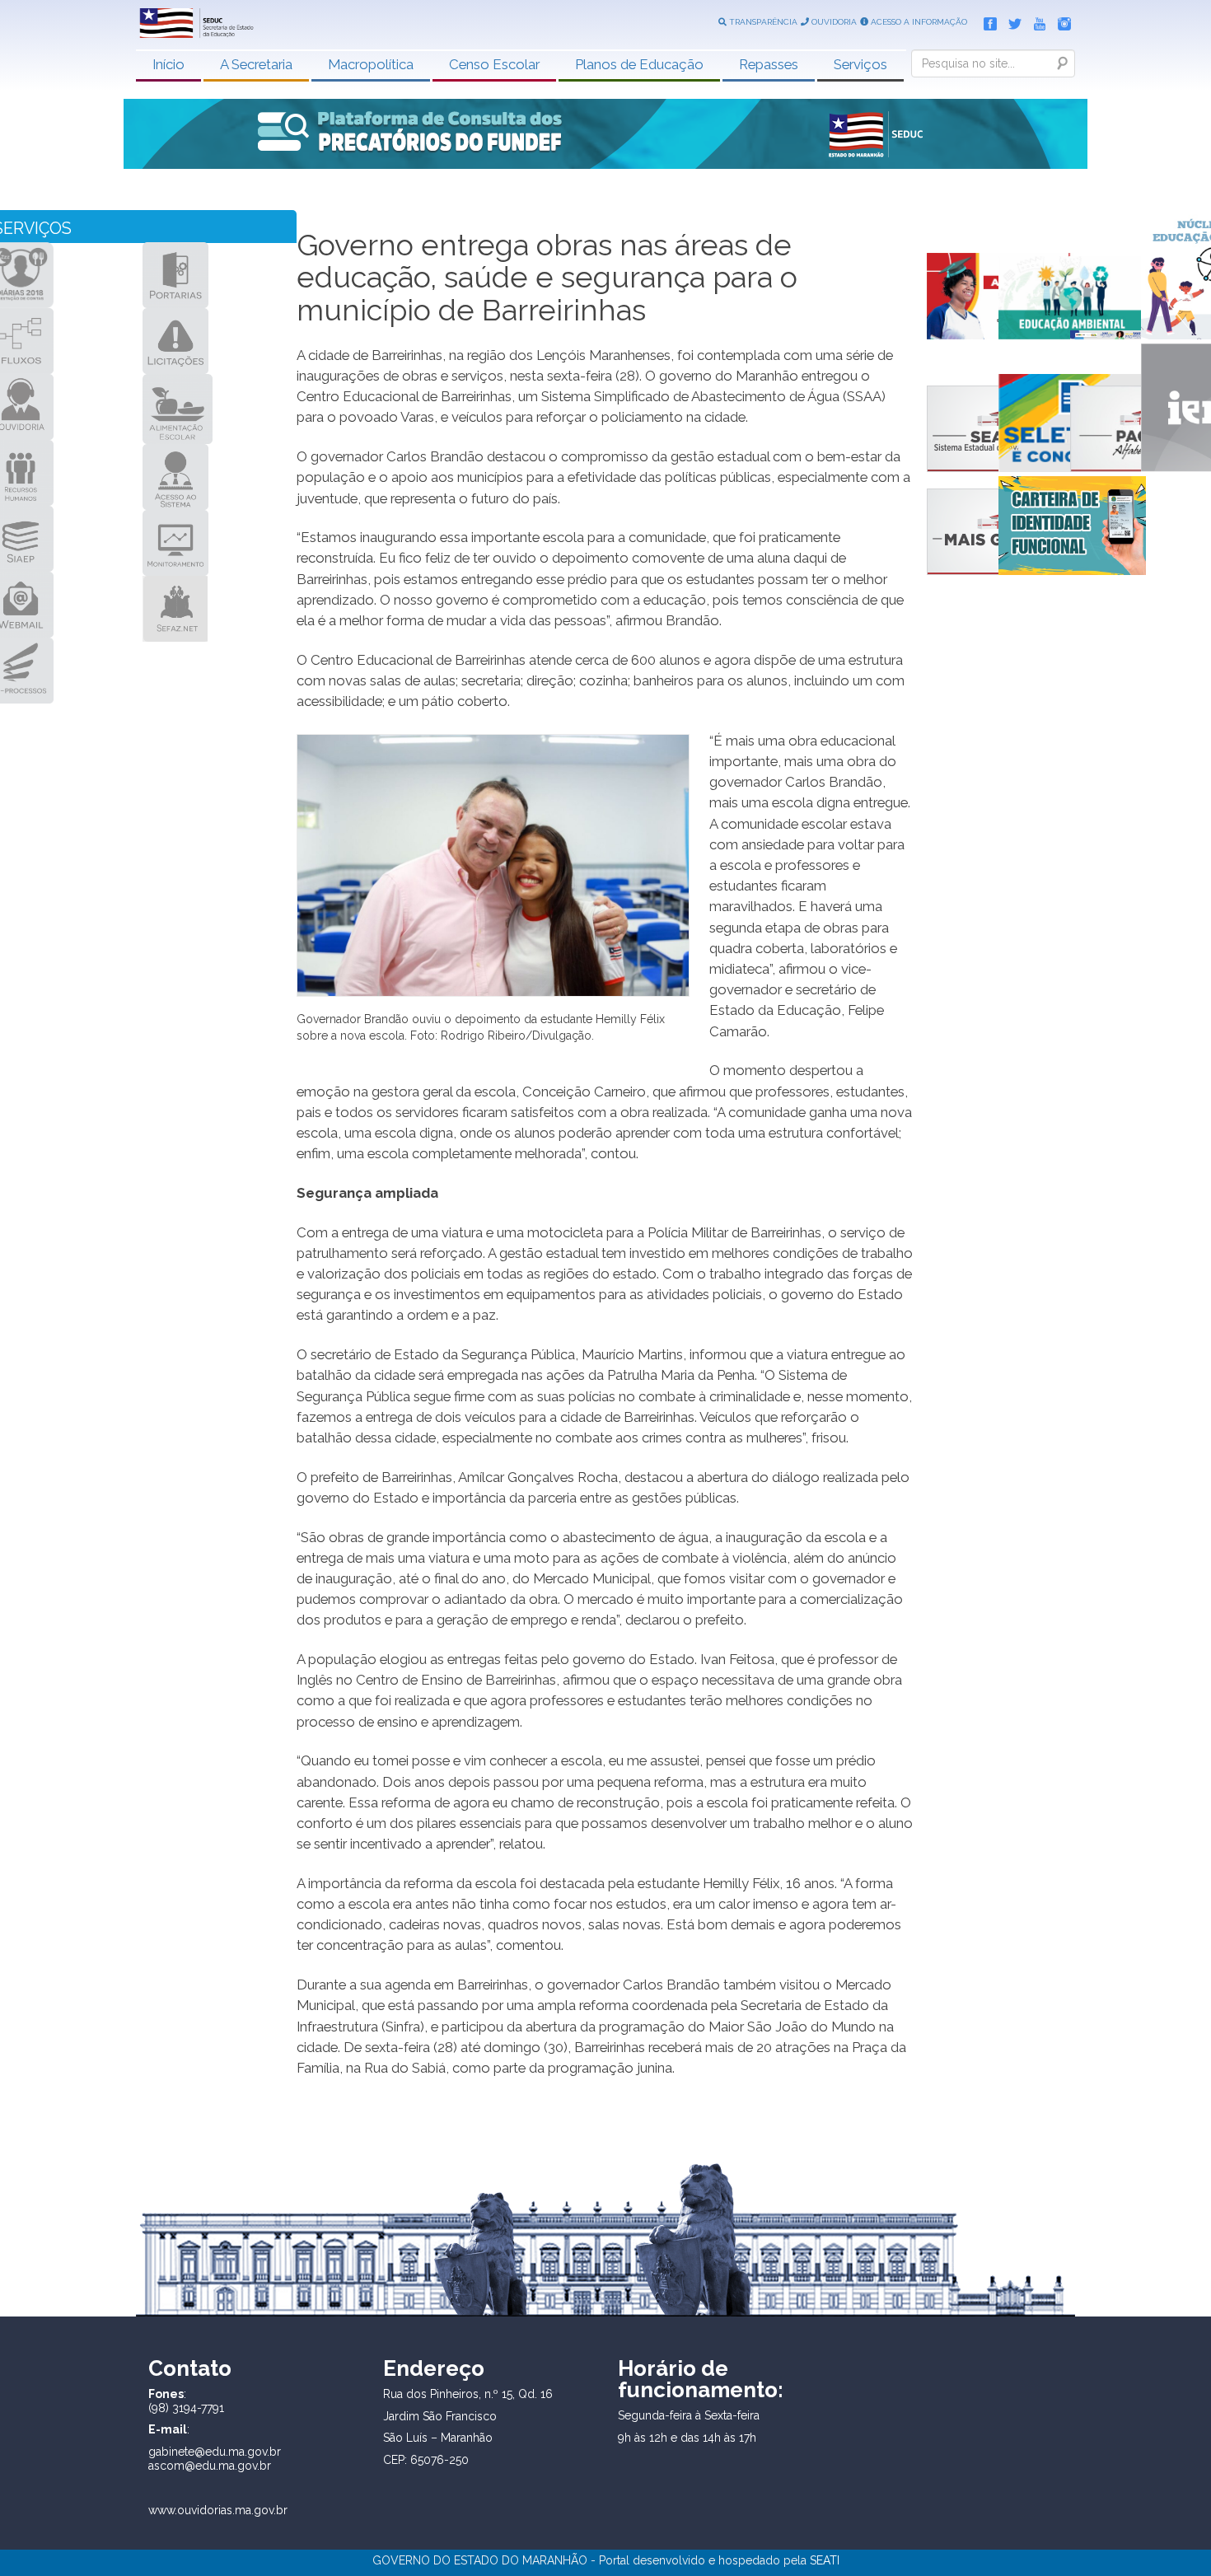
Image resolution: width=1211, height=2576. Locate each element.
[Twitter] (1011, 21)
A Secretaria (256, 64)
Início (168, 64)
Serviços (860, 64)
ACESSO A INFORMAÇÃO (918, 22)
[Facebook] (986, 21)
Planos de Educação (639, 64)
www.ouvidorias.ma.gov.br (218, 2510)
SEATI (825, 2560)
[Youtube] (1036, 21)
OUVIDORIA (833, 22)
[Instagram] (1060, 21)
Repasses (769, 64)
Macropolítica (371, 64)
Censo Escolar (494, 64)
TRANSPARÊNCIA (762, 22)
